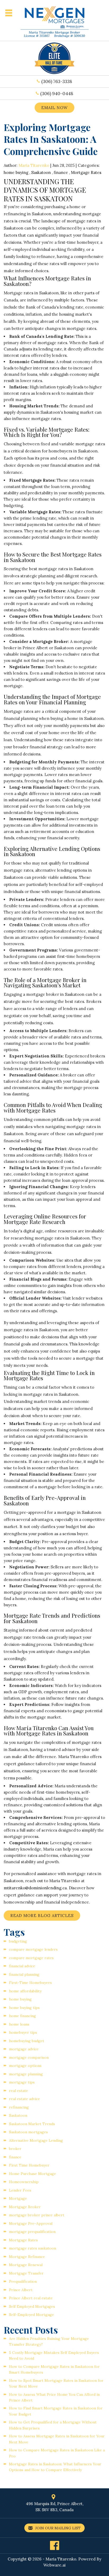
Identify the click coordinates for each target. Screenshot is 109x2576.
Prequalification (23, 2281)
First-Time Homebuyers (30, 1983)
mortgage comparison (29, 2057)
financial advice (22, 1966)
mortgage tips (22, 2082)
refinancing (19, 2107)
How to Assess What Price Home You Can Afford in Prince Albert (54, 2397)
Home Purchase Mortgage (33, 2174)
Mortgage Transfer (26, 2273)
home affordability (25, 1991)
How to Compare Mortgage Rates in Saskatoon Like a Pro (57, 2453)
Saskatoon (41, 172)
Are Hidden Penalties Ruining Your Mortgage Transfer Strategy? (49, 2341)
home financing (22, 2016)
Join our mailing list (57, 2528)
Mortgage (18, 2198)
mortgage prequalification (32, 2232)
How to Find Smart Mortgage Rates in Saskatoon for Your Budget (56, 2411)
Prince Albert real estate (31, 2298)
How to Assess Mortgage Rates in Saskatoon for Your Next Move (57, 2439)
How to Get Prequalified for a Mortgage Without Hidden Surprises (53, 2425)
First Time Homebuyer (29, 2165)
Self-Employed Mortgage (31, 2315)
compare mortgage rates (31, 1958)
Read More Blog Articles (42, 1916)
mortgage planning (26, 2074)
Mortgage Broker (25, 2207)
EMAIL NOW (54, 108)
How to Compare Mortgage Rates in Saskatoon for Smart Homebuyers (54, 2369)
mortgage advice (24, 2049)
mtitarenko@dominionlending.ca (35, 1888)
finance (61, 172)
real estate (19, 2091)
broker (15, 2149)
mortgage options (25, 2066)
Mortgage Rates (86, 172)
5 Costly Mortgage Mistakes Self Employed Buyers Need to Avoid (54, 2355)
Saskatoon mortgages (28, 2132)
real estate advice (24, 2099)
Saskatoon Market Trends (32, 2124)
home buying (16, 172)
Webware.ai (54, 2565)
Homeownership (24, 2182)
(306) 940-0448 (57, 94)
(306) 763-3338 (57, 81)
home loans (19, 2024)
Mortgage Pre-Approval (31, 2223)
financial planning (24, 1974)
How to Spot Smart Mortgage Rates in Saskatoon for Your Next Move (56, 2383)
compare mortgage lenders (33, 1949)
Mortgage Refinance (27, 2257)
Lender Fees (20, 2190)
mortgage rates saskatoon (33, 2248)
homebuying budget (27, 2041)
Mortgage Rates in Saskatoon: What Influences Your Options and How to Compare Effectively (55, 2467)
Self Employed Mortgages (32, 2306)
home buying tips (24, 2008)
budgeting (18, 1941)
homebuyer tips (23, 2032)
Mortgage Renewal (26, 2265)
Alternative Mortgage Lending (36, 2140)
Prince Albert (21, 2290)
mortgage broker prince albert (37, 2215)
